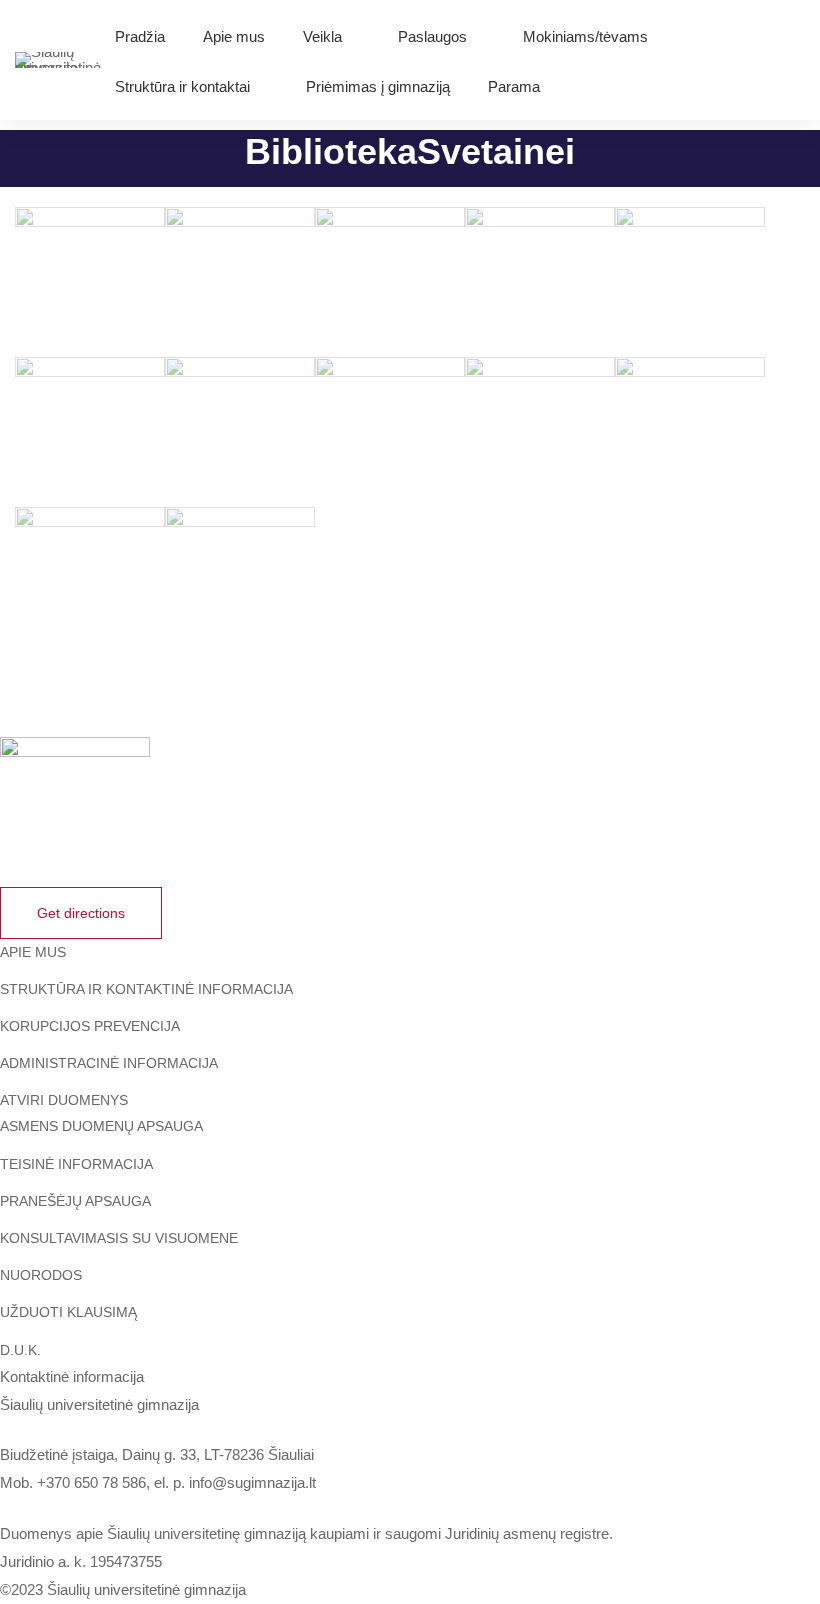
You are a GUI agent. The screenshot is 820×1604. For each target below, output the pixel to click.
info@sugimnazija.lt (252, 1482)
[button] (81, 913)
